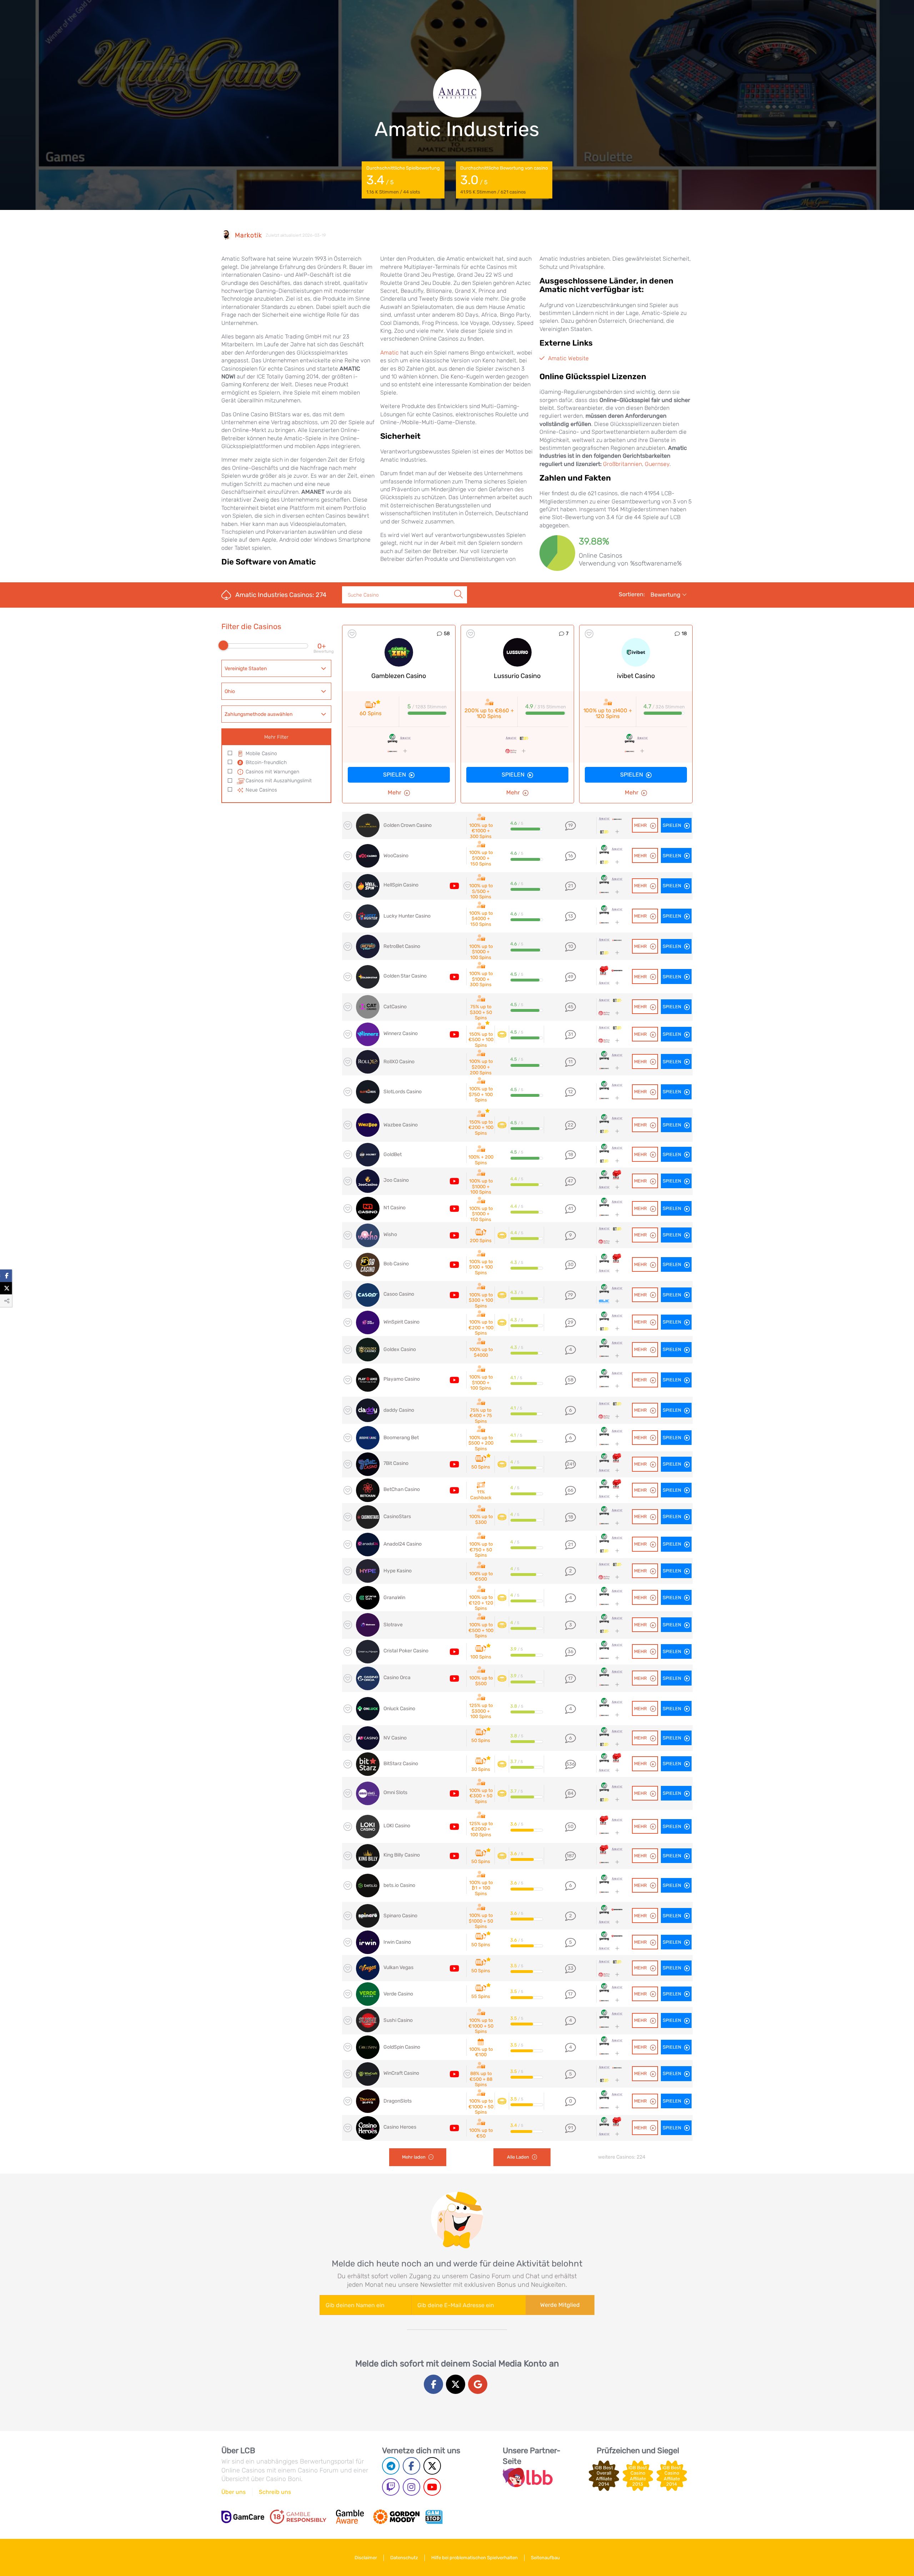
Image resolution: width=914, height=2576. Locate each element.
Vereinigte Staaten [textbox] (246, 669)
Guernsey (657, 464)
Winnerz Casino (401, 1033)
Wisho (390, 1234)
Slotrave (393, 1625)
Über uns (233, 2492)
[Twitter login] (456, 2384)
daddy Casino (399, 1410)
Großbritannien (622, 464)
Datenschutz (404, 2558)
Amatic (390, 353)
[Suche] (458, 587)
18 (684, 634)
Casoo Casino (399, 1294)
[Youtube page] (432, 2487)
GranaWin (394, 1598)
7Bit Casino (396, 1463)
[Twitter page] (432, 2466)
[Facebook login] (433, 2384)
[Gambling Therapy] (396, 2517)
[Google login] (478, 2384)
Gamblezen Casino (399, 676)
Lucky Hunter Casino (407, 916)
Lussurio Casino (517, 676)
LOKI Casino (397, 1826)
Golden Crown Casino (408, 825)
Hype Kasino (398, 1571)
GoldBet (393, 1154)
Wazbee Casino (401, 1125)
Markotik (248, 235)
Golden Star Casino (405, 976)
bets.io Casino (399, 1885)
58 (447, 634)
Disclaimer (366, 2558)
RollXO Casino (399, 1062)
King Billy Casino (402, 1855)
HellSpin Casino (401, 885)
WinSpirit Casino (401, 1322)
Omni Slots (395, 1792)
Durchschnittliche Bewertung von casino (504, 180)
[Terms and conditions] (298, 2517)
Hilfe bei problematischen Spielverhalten (474, 2558)
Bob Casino (396, 1264)
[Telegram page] (391, 2466)
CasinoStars (397, 1517)
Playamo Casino (402, 1379)
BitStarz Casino (401, 1764)
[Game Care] (243, 2517)
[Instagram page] (411, 2487)
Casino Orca (397, 1678)
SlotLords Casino (403, 1092)
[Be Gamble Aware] (350, 2517)
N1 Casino (395, 1208)
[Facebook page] (411, 2466)
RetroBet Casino (402, 946)
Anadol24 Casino (403, 1544)
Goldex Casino (400, 1349)
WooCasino (396, 856)
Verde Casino (398, 1994)
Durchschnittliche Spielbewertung (403, 180)
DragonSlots (398, 2101)
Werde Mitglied (560, 2305)
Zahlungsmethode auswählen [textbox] (258, 714)
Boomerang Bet (401, 1438)
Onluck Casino (399, 1709)
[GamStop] (434, 2517)
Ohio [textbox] (230, 691)
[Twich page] (391, 2487)
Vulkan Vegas (398, 1967)
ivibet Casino (636, 676)
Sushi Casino (398, 2020)
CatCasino (395, 1007)
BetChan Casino (402, 1489)
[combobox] (276, 668)
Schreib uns (275, 2492)
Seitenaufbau (545, 2558)
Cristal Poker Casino (406, 1651)
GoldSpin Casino (402, 2047)
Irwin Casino (397, 1942)
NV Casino (395, 1738)
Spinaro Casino (400, 1916)
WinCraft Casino (401, 2073)
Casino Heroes (400, 2127)
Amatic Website (568, 358)
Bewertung (666, 595)
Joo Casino (396, 1180)
